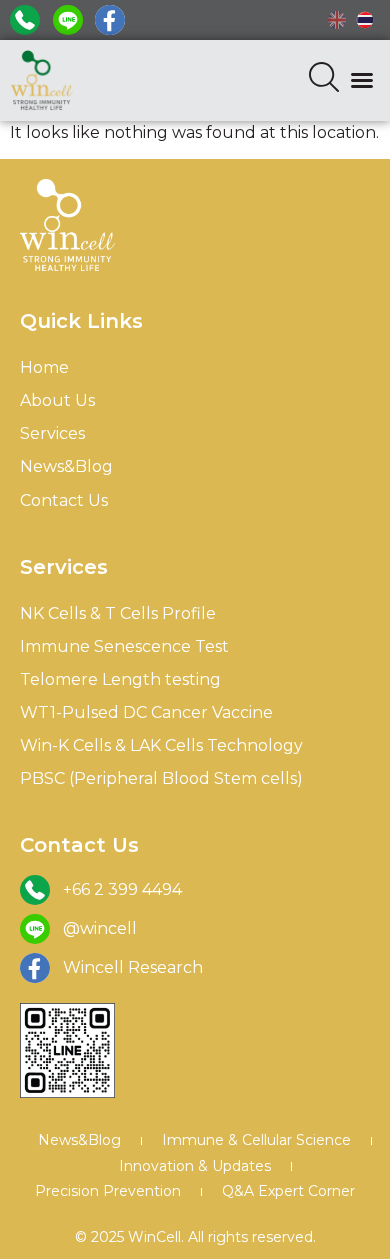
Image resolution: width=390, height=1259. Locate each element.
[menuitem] (337, 20)
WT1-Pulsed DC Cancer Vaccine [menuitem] (146, 712)
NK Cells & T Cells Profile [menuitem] (118, 613)
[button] (362, 80)
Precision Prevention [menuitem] (108, 1191)
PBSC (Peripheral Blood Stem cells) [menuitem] (161, 778)
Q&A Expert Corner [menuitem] (288, 1191)
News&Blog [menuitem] (66, 466)
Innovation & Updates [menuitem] (195, 1166)
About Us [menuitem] (57, 400)
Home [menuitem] (44, 367)
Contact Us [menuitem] (64, 500)
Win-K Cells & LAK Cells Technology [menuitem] (161, 745)
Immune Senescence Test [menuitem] (124, 646)
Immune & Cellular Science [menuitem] (256, 1140)
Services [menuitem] (52, 433)
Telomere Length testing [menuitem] (120, 679)
